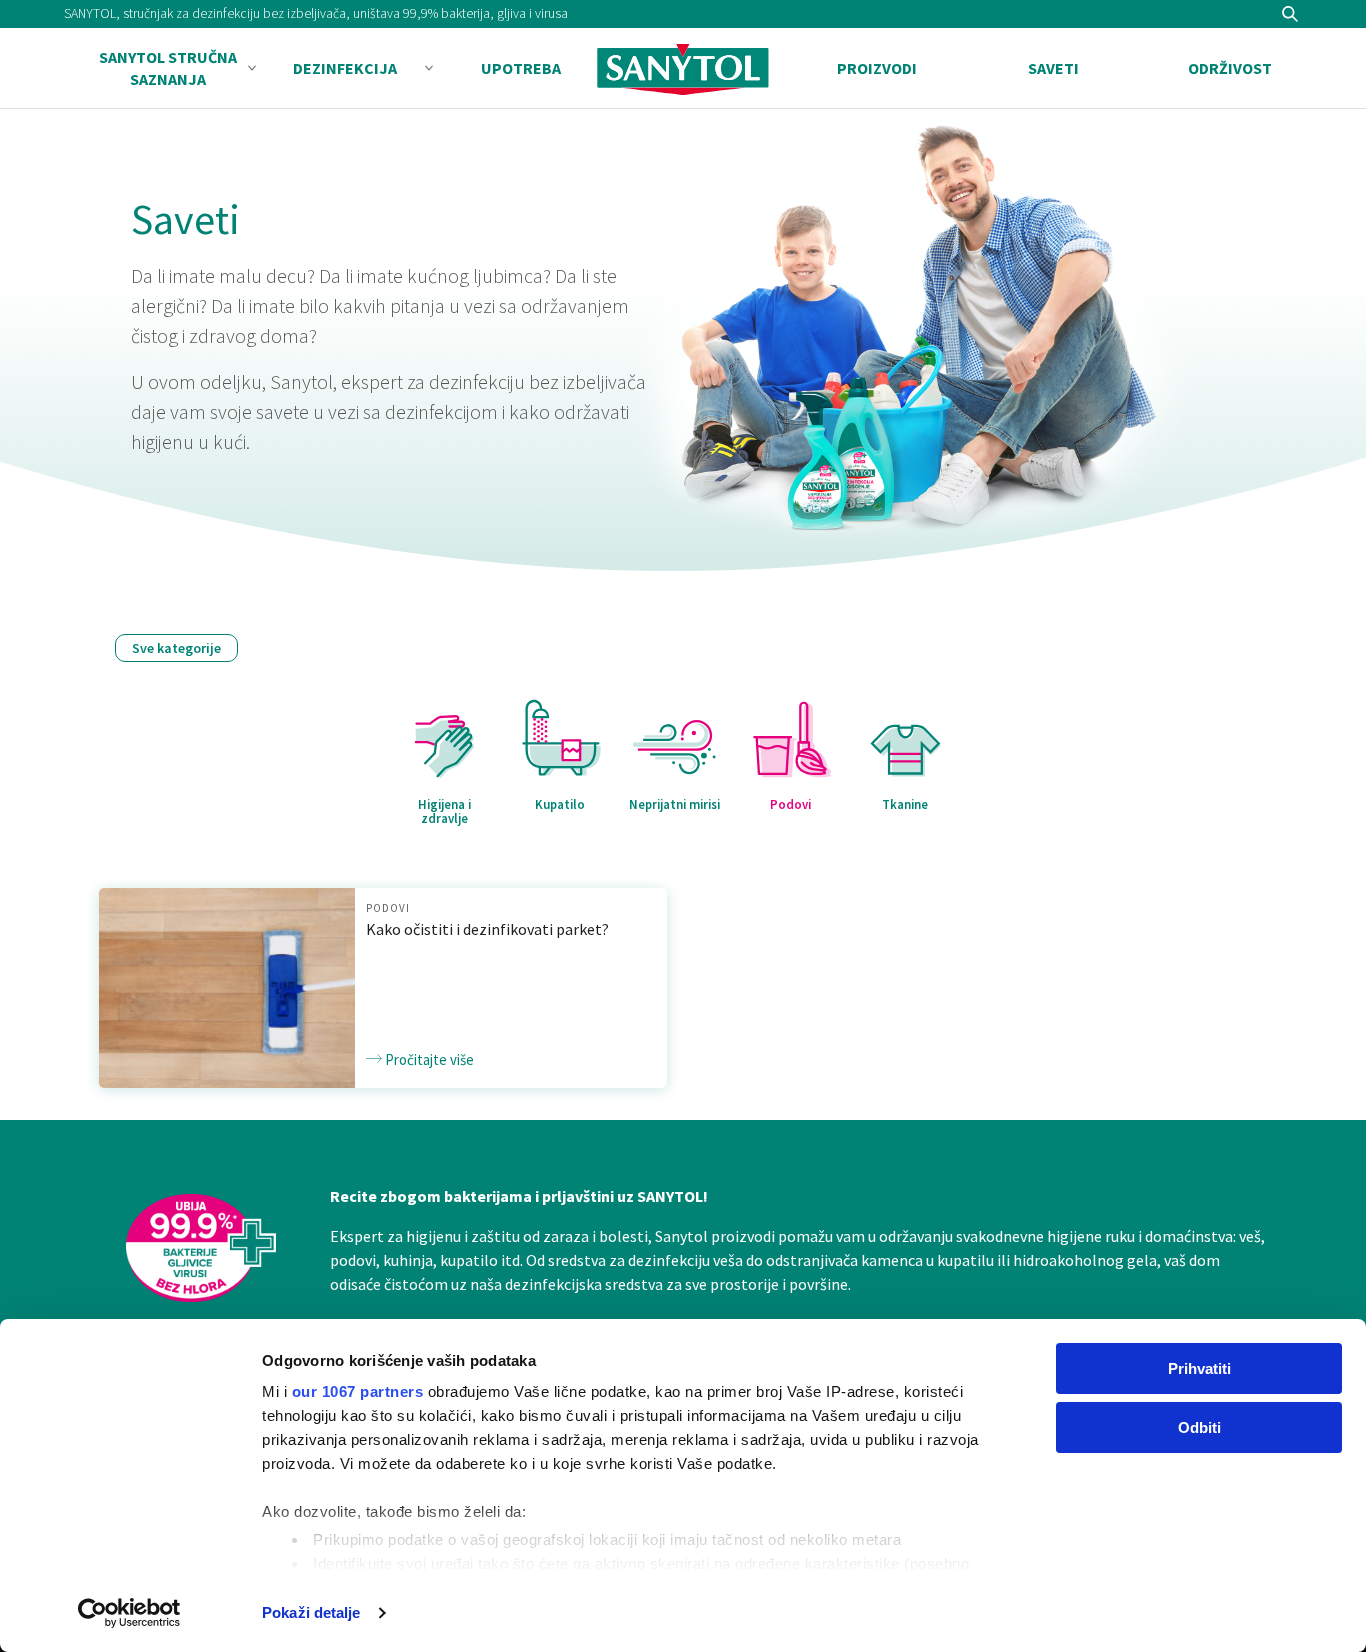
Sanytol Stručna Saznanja (168, 68)
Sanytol (683, 69)
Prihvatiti (1199, 1368)
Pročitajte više (428, 1059)
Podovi (388, 908)
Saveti (1053, 68)
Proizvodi (877, 68)
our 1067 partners (358, 1391)
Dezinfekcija (345, 68)
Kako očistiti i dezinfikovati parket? (487, 929)
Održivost (1230, 68)
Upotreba (521, 68)
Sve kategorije (176, 648)
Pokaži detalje (311, 1612)
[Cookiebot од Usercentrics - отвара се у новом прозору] (129, 1613)
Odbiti (1199, 1427)
